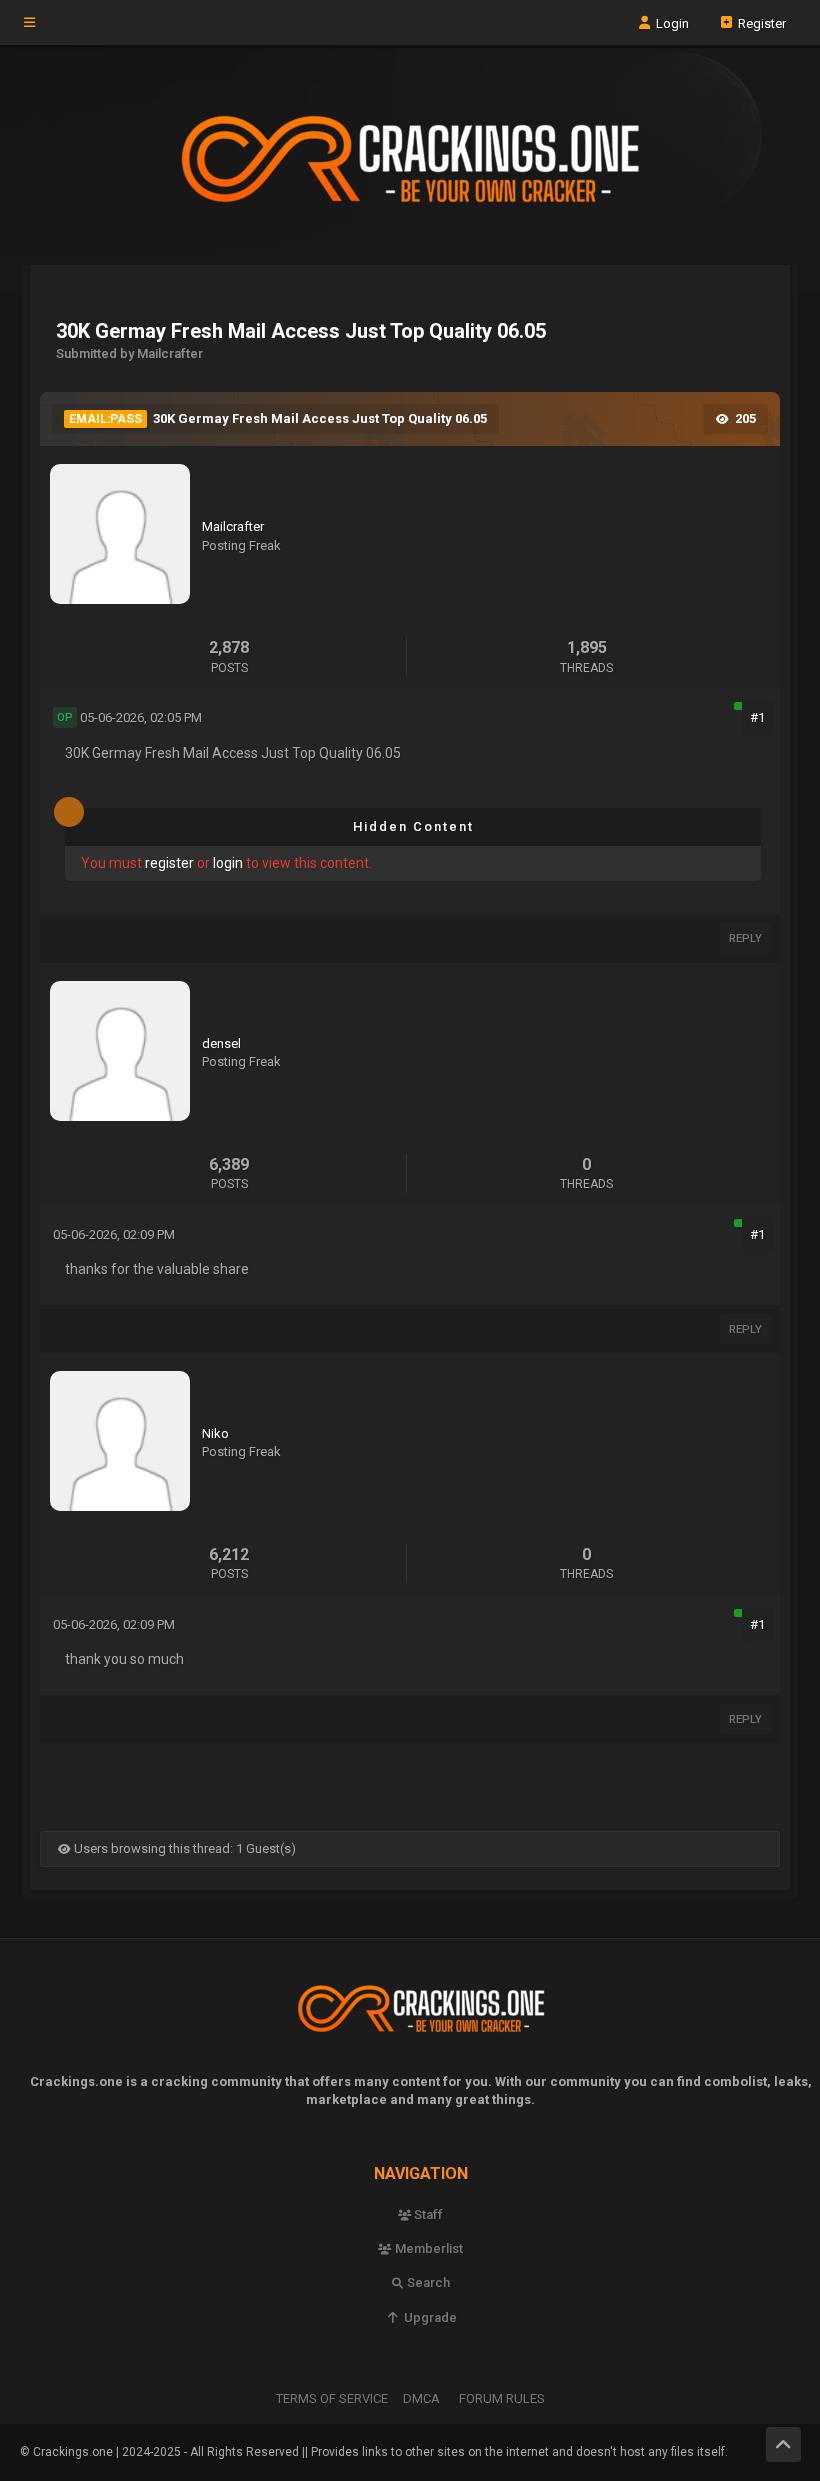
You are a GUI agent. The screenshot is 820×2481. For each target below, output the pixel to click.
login (228, 863)
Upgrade (428, 2317)
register (169, 863)
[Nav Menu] (29, 23)
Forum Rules (502, 2398)
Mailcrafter (233, 526)
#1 (757, 717)
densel (221, 1043)
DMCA (421, 2398)
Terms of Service (332, 2398)
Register (760, 22)
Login (671, 22)
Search (427, 2282)
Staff (427, 2214)
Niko (215, 1433)
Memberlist (427, 2248)
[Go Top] (783, 2444)
